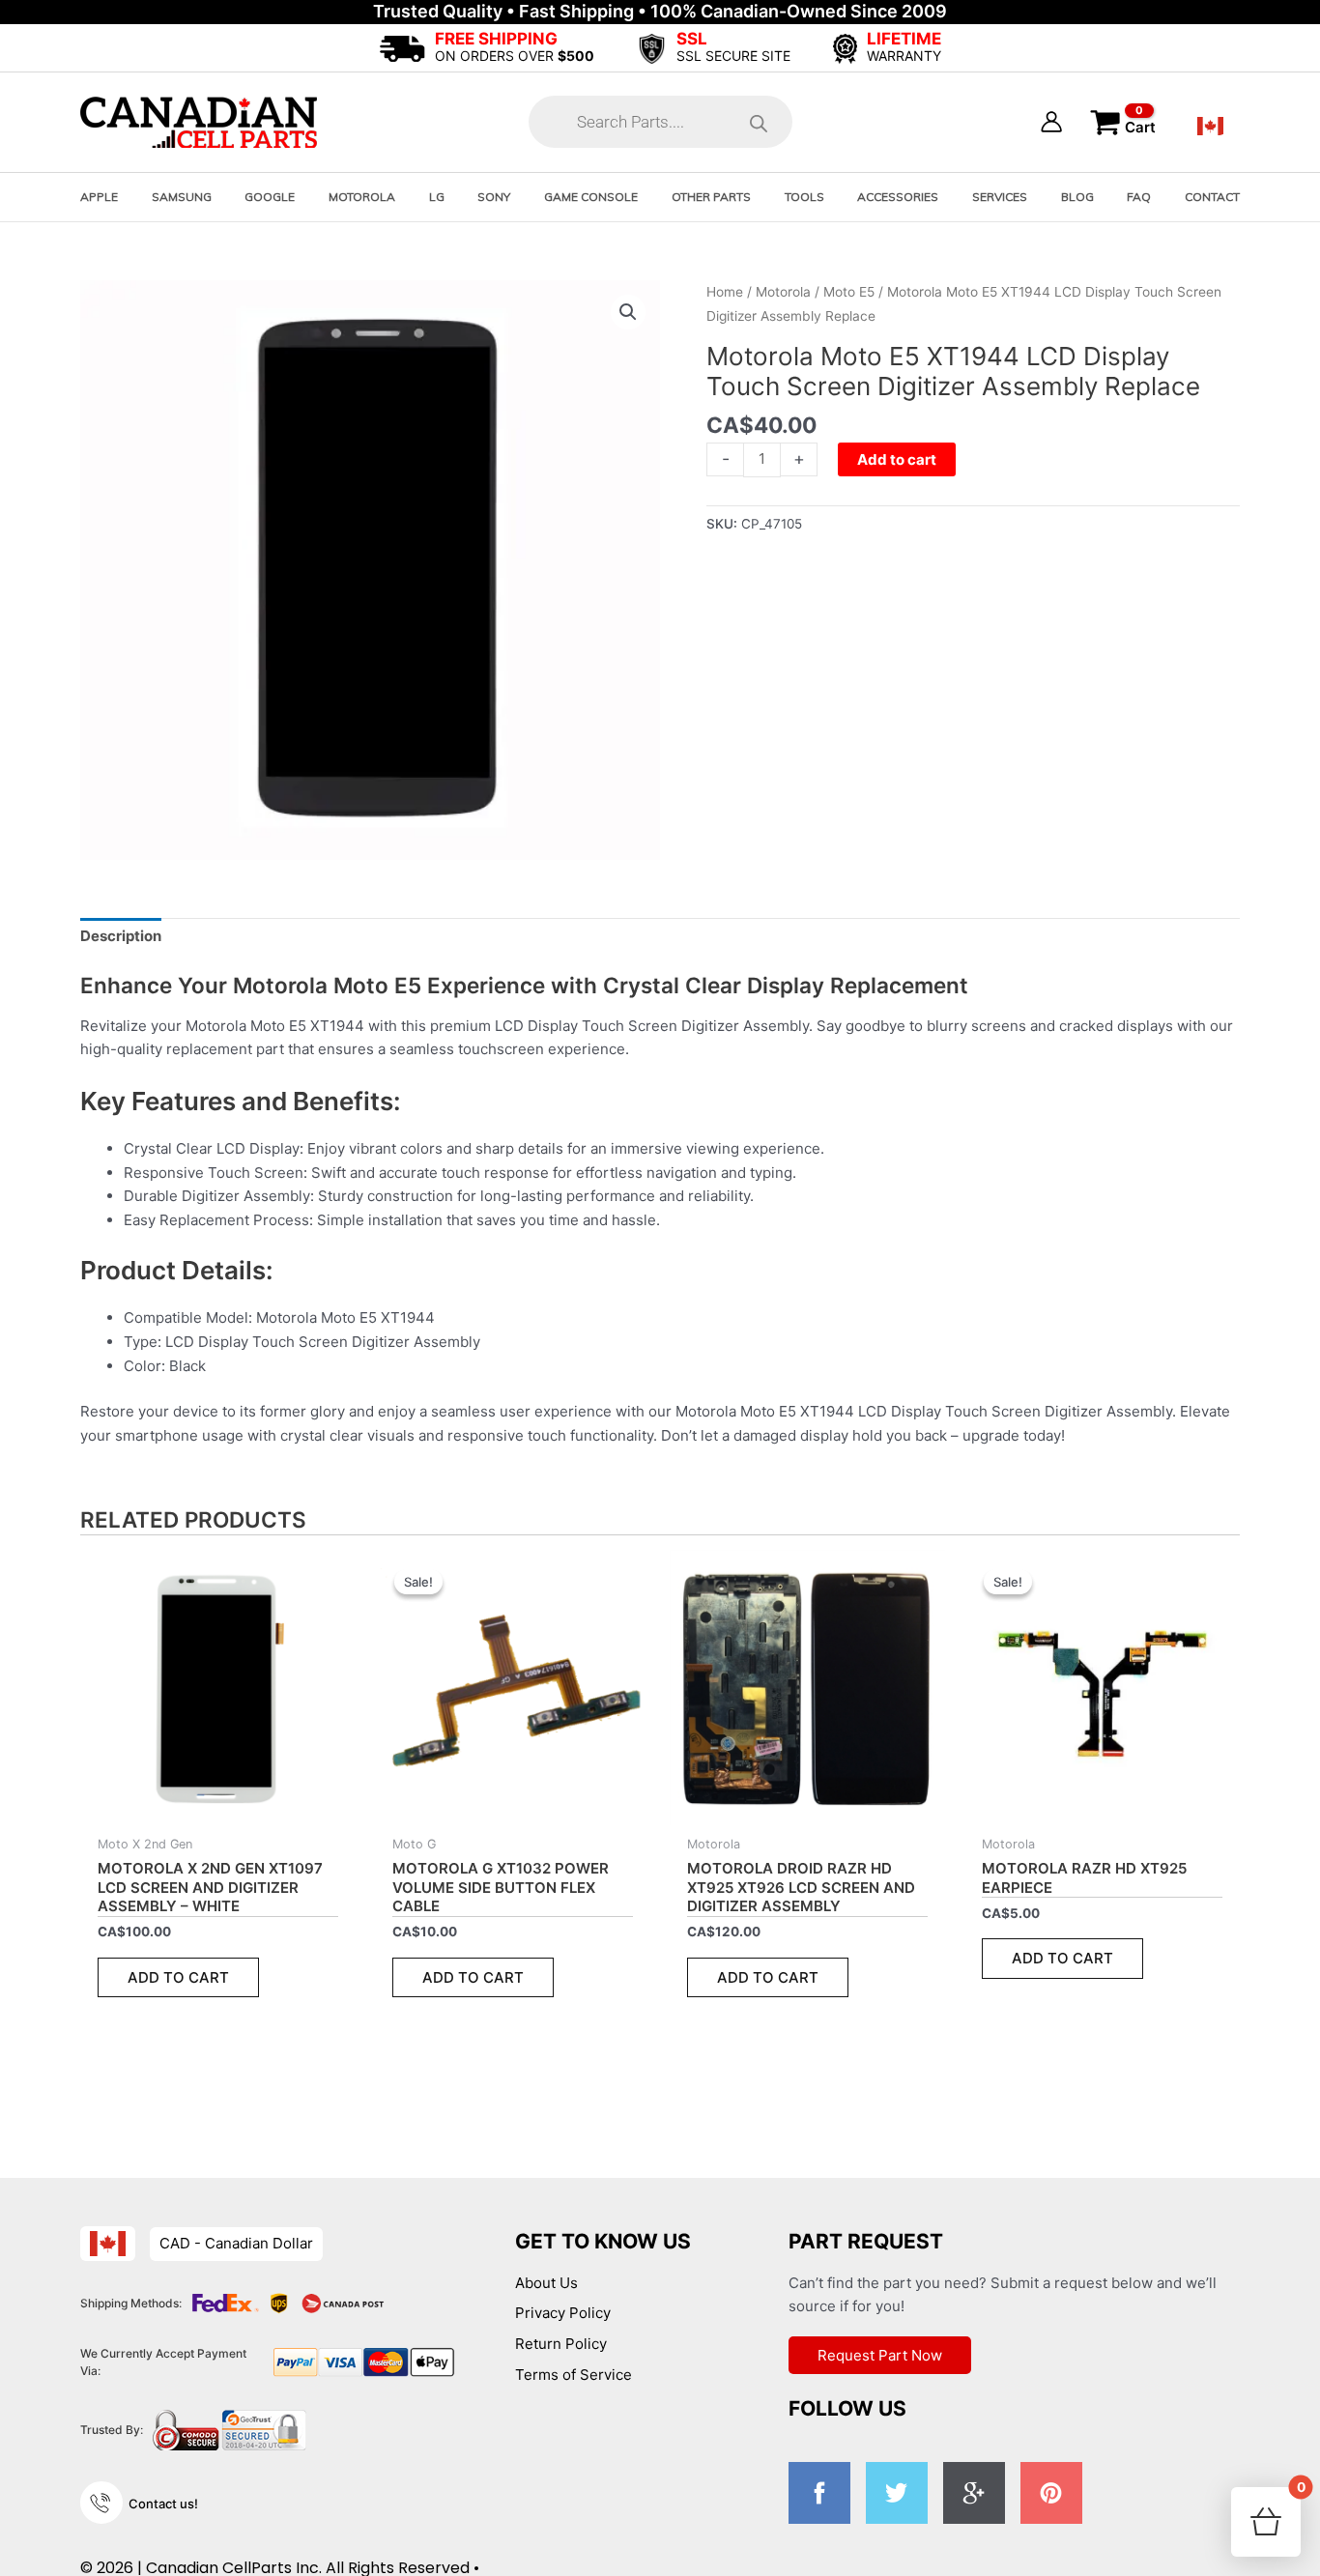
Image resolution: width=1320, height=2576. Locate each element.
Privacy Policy (563, 2313)
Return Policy (561, 2344)
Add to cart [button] (178, 1977)
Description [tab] (121, 936)
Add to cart (897, 459)
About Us (546, 2283)
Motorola (783, 292)
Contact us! (163, 2504)
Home (725, 292)
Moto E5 (849, 292)
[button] (628, 312)
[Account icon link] (1051, 122)
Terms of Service (574, 2375)
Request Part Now (880, 2355)
